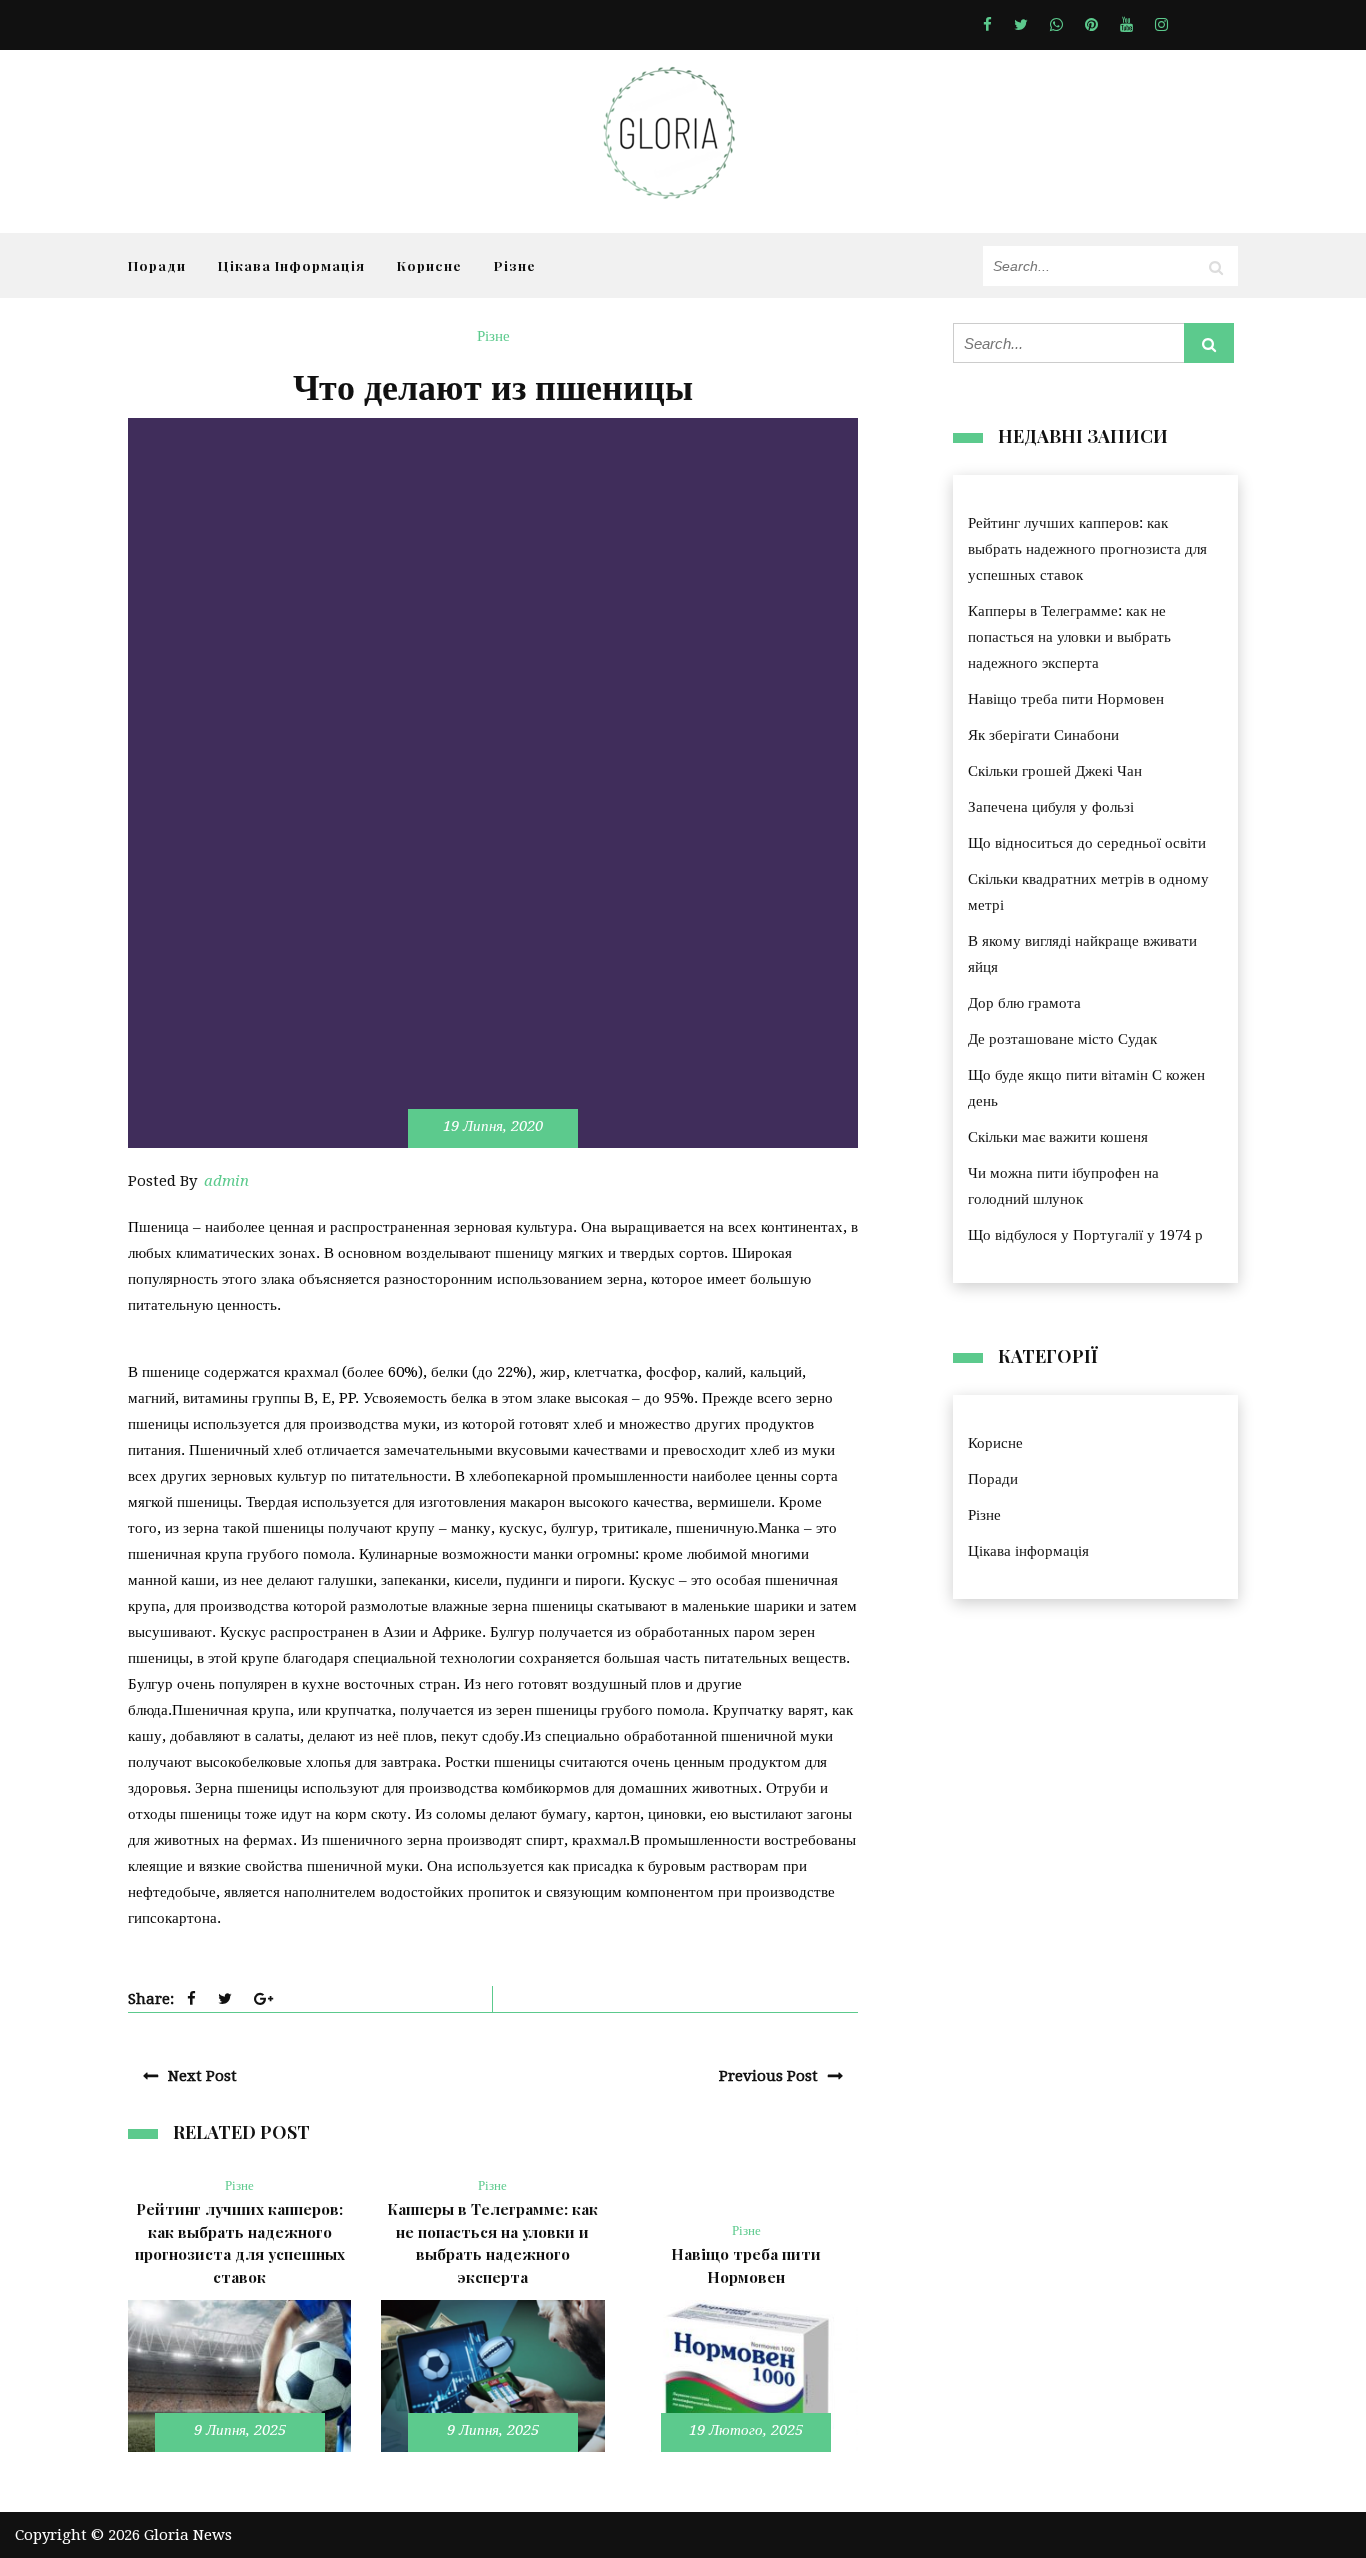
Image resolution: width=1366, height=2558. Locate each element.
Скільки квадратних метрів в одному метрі (1088, 892)
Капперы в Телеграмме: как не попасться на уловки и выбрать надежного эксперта (1069, 637)
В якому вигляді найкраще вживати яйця (1082, 954)
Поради (157, 265)
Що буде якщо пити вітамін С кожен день (1086, 1088)
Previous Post (768, 2076)
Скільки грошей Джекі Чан (1055, 771)
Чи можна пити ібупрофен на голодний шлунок (1063, 1186)
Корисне (429, 265)
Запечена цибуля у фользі (1051, 807)
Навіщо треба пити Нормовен (1066, 699)
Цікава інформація (291, 265)
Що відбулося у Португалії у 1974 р (1085, 1235)
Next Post (202, 2076)
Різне (515, 265)
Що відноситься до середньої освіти (1087, 843)
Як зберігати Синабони (1043, 735)
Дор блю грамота (1024, 1003)
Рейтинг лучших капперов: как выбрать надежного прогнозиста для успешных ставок (1087, 549)
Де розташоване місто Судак (1062, 1039)
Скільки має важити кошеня (1058, 1137)
